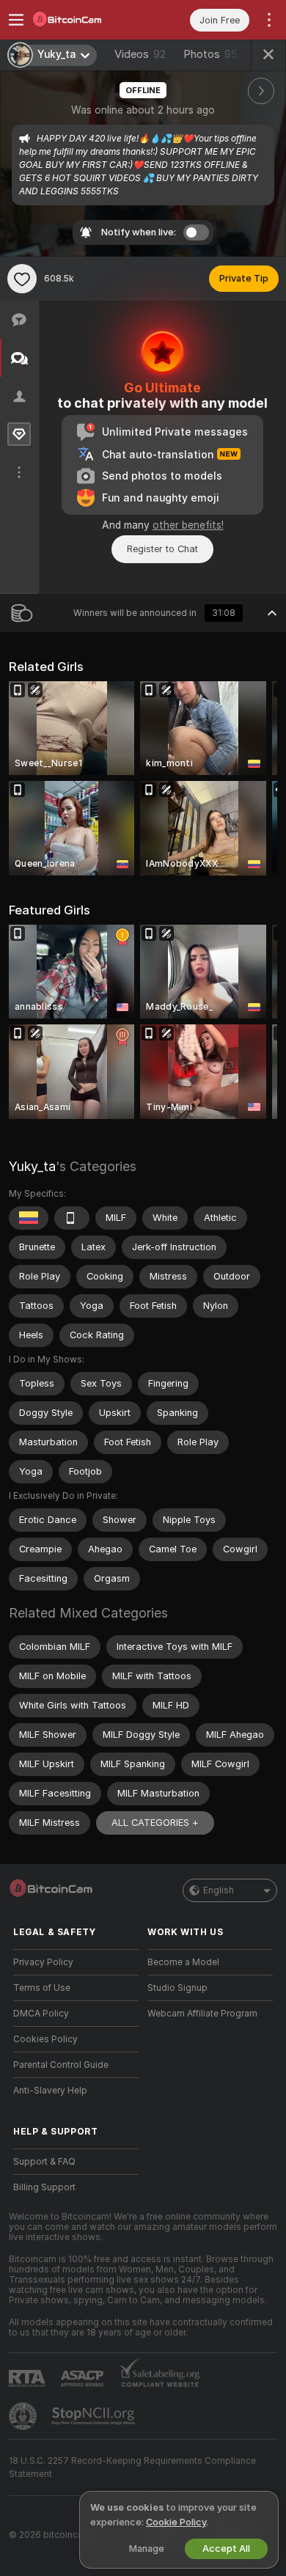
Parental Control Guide (61, 2065)
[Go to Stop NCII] (95, 2416)
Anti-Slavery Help (50, 2091)
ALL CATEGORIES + (155, 1823)
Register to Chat (162, 549)
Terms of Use (42, 1988)
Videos (140, 54)
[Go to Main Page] (88, 20)
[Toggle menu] (16, 20)
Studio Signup (177, 1988)
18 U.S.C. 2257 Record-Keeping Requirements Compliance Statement (132, 2467)
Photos (210, 54)
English (219, 1890)
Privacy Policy (43, 1962)
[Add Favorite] (22, 279)
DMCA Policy (41, 2014)
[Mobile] (72, 1218)
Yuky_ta (32, 1166)
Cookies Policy (45, 2039)
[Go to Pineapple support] (24, 2416)
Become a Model (183, 1962)
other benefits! (188, 525)
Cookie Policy (176, 2522)
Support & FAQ (44, 2162)
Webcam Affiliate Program (202, 2014)
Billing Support (44, 2187)
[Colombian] (29, 1218)
